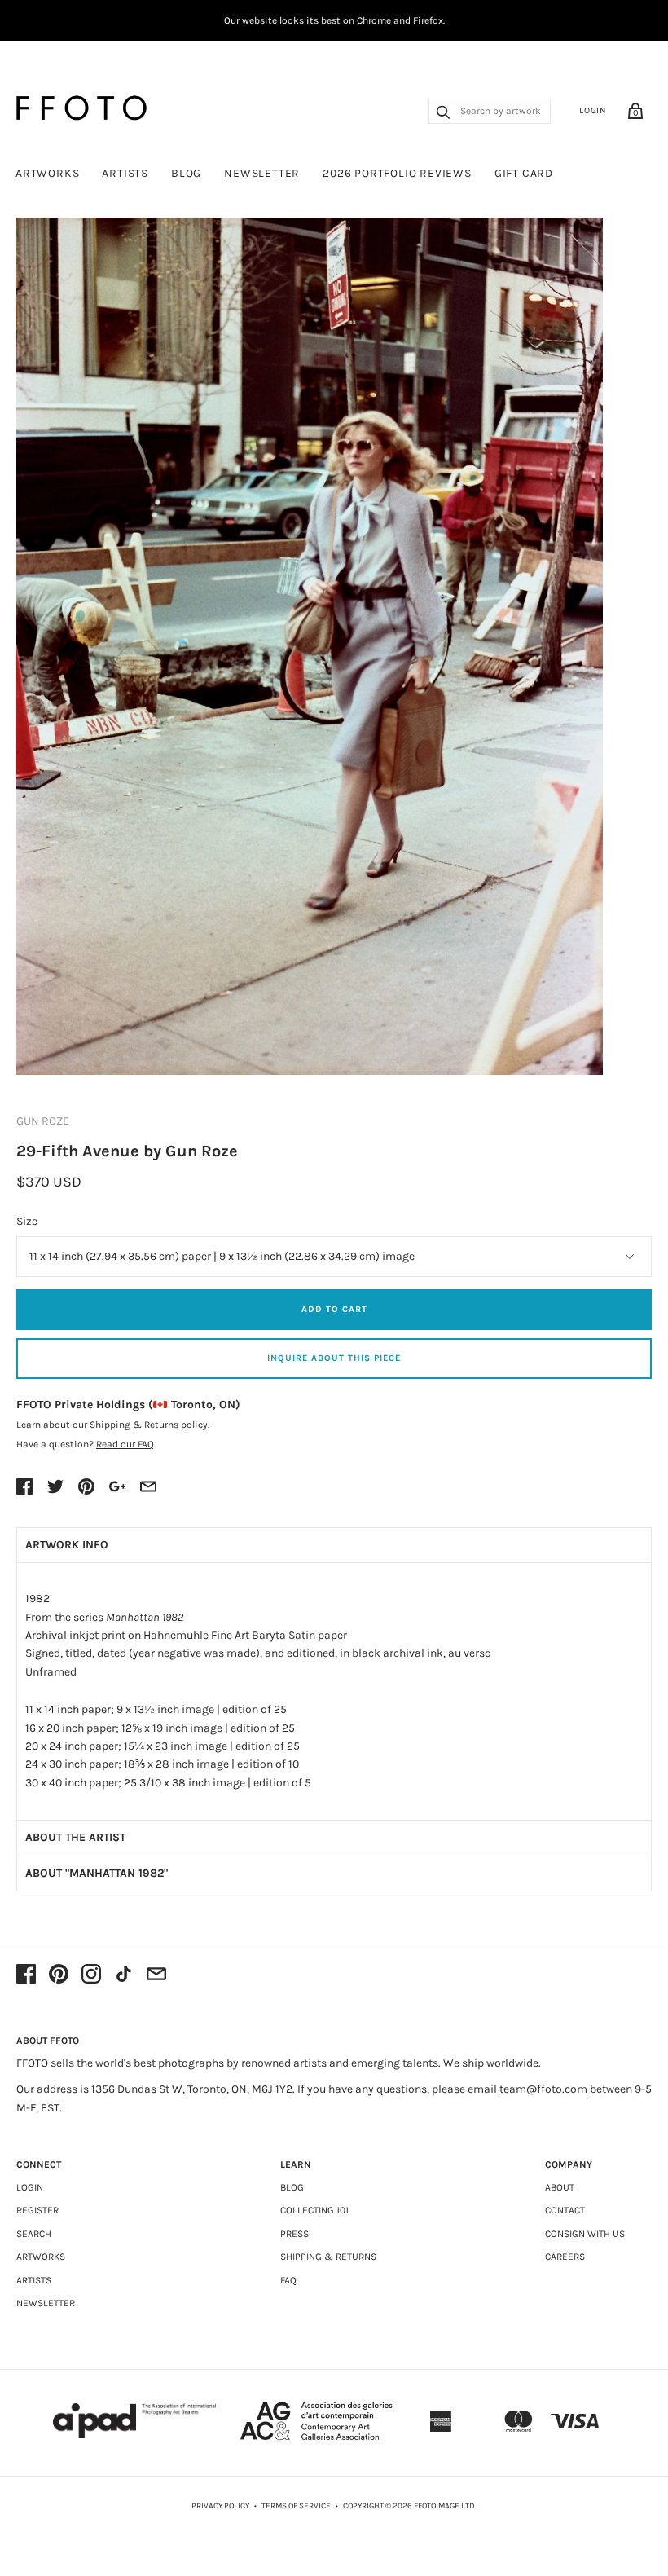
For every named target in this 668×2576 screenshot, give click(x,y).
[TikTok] (124, 1975)
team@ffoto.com (543, 2089)
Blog (186, 173)
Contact (565, 2210)
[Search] (443, 114)
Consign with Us (585, 2234)
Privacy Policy (220, 2506)
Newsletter (262, 173)
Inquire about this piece (334, 1358)
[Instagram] (91, 1975)
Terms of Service (296, 2506)
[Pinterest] (59, 1975)
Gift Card (524, 173)
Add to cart (334, 1309)
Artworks (47, 173)
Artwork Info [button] (67, 1545)
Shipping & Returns (328, 2257)
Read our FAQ (125, 1444)
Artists (125, 173)
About (560, 2187)
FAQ (288, 2280)
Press (294, 2234)
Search (34, 2234)
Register (37, 2210)
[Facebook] (26, 1975)
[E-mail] (156, 1975)
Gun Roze (43, 1121)
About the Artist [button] (75, 1837)
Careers (565, 2257)
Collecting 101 (314, 2210)
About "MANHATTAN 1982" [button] (97, 1873)
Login (593, 110)
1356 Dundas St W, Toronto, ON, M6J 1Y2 (192, 2089)
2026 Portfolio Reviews (397, 173)
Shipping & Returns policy (149, 1425)
